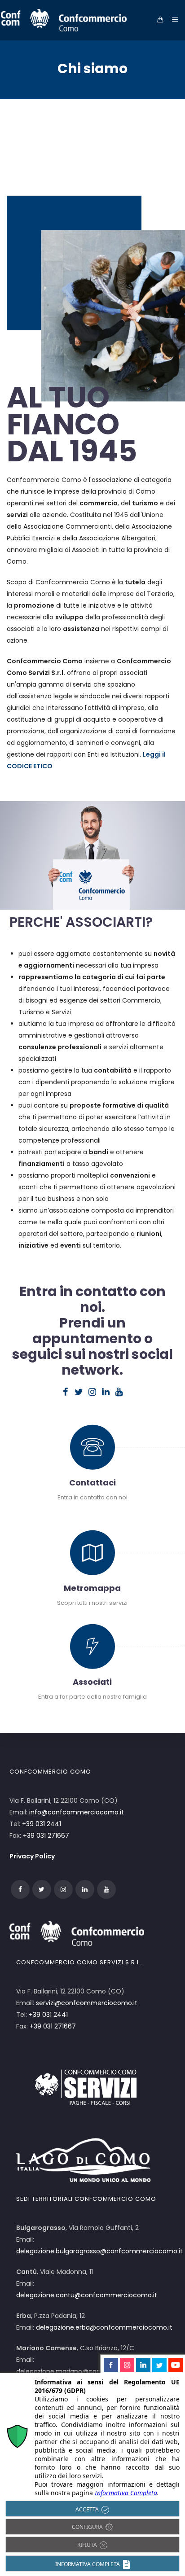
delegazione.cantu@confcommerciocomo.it (87, 2295)
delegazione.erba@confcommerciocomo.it (104, 2327)
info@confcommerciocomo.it (77, 1812)
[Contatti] (93, 1454)
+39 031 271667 (46, 1836)
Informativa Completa (126, 2493)
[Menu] (173, 20)
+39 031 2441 (42, 1824)
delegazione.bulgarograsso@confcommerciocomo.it (99, 2251)
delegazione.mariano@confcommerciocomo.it (90, 2371)
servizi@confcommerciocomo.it (87, 2003)
